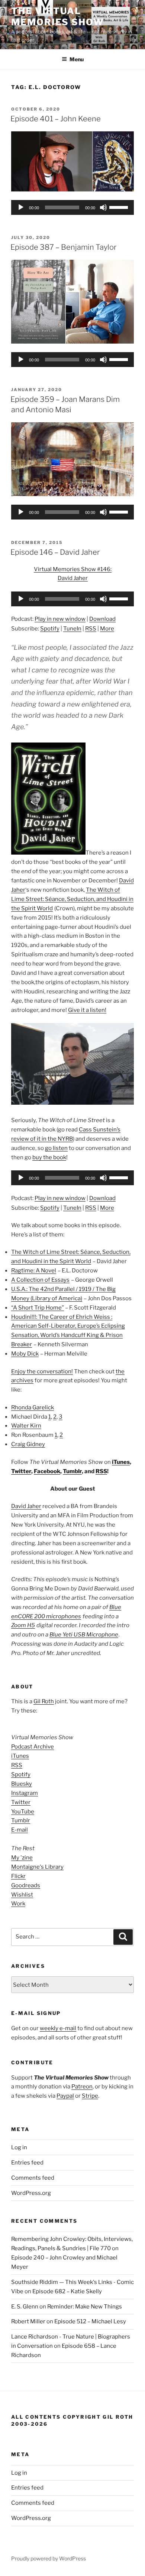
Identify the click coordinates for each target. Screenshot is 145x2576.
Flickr (18, 1876)
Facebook (47, 1471)
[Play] (21, 207)
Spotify (50, 629)
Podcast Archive (33, 1747)
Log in (19, 2147)
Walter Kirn (26, 1426)
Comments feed (33, 2178)
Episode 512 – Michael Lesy (90, 2321)
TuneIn (72, 629)
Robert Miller (28, 2321)
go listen (56, 1148)
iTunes (121, 1462)
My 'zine (22, 1858)
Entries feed (27, 2163)
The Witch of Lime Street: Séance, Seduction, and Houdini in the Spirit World (72, 899)
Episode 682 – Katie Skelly (67, 2291)
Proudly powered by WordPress (49, 2558)
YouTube (23, 1812)
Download (102, 619)
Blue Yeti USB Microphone (84, 1635)
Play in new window (60, 619)
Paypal (65, 2096)
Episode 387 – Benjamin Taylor (63, 247)
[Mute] (103, 207)
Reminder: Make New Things (85, 2307)
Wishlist (22, 1895)
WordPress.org (31, 2193)
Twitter (21, 1471)
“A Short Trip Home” (38, 1308)
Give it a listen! (87, 1010)
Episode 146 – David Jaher (55, 552)
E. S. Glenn (25, 2307)
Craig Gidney (28, 1444)
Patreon (82, 2087)
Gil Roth (44, 1701)
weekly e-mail (58, 2028)
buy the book (49, 1157)
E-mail (20, 1830)
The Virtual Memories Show (57, 17)
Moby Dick (25, 1354)
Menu (77, 59)
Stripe (90, 2096)
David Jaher (26, 1506)
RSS (91, 629)
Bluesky (22, 1784)
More (107, 629)
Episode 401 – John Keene (56, 119)
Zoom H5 (23, 1625)
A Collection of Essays (40, 1280)
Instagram (25, 1793)
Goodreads (26, 1885)
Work (18, 1904)
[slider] (120, 207)
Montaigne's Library (37, 1867)
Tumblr (72, 1471)
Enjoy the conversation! (42, 1371)
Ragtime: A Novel (34, 1271)
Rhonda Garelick (33, 1407)
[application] (72, 207)
